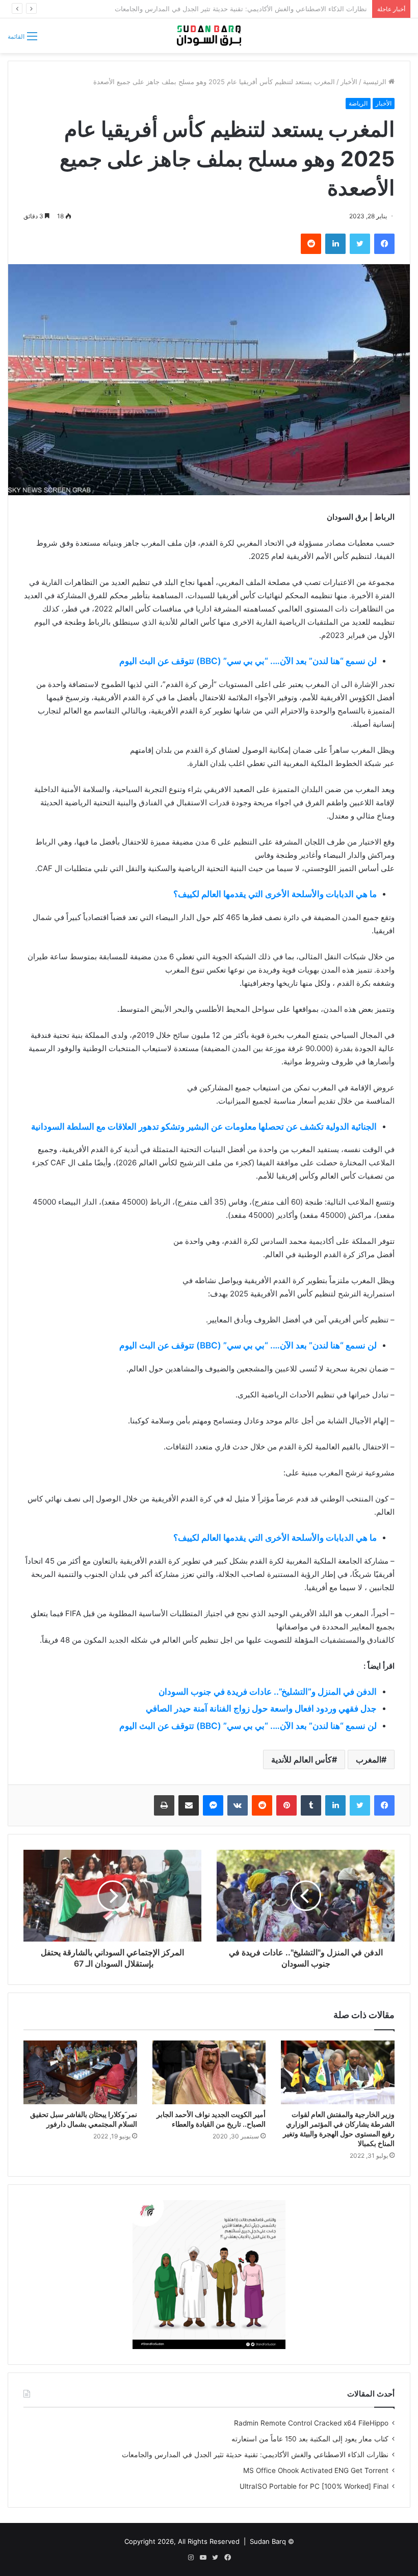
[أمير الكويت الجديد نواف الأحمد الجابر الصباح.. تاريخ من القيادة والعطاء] (209, 2073)
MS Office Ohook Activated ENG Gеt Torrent (316, 2470)
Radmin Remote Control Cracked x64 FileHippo (311, 2423)
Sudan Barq (268, 2541)
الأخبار (349, 82)
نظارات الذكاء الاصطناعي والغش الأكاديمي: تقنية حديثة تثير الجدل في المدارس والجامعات (255, 2455)
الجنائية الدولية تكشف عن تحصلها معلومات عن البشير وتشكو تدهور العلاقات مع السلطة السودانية (204, 1127)
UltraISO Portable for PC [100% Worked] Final (314, 2486)
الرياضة (358, 103)
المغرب (369, 1759)
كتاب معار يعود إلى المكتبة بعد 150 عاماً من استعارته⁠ (310, 2439)
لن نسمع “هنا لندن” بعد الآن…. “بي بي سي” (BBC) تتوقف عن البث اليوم (248, 661)
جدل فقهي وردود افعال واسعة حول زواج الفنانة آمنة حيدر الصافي (261, 1708)
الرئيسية (376, 82)
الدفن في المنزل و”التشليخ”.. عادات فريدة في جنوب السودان (268, 1692)
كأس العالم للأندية (302, 1759)
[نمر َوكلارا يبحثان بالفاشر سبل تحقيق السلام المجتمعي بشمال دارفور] (80, 2073)
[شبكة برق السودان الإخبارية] (209, 36)
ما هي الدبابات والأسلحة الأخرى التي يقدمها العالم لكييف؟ (275, 894)
